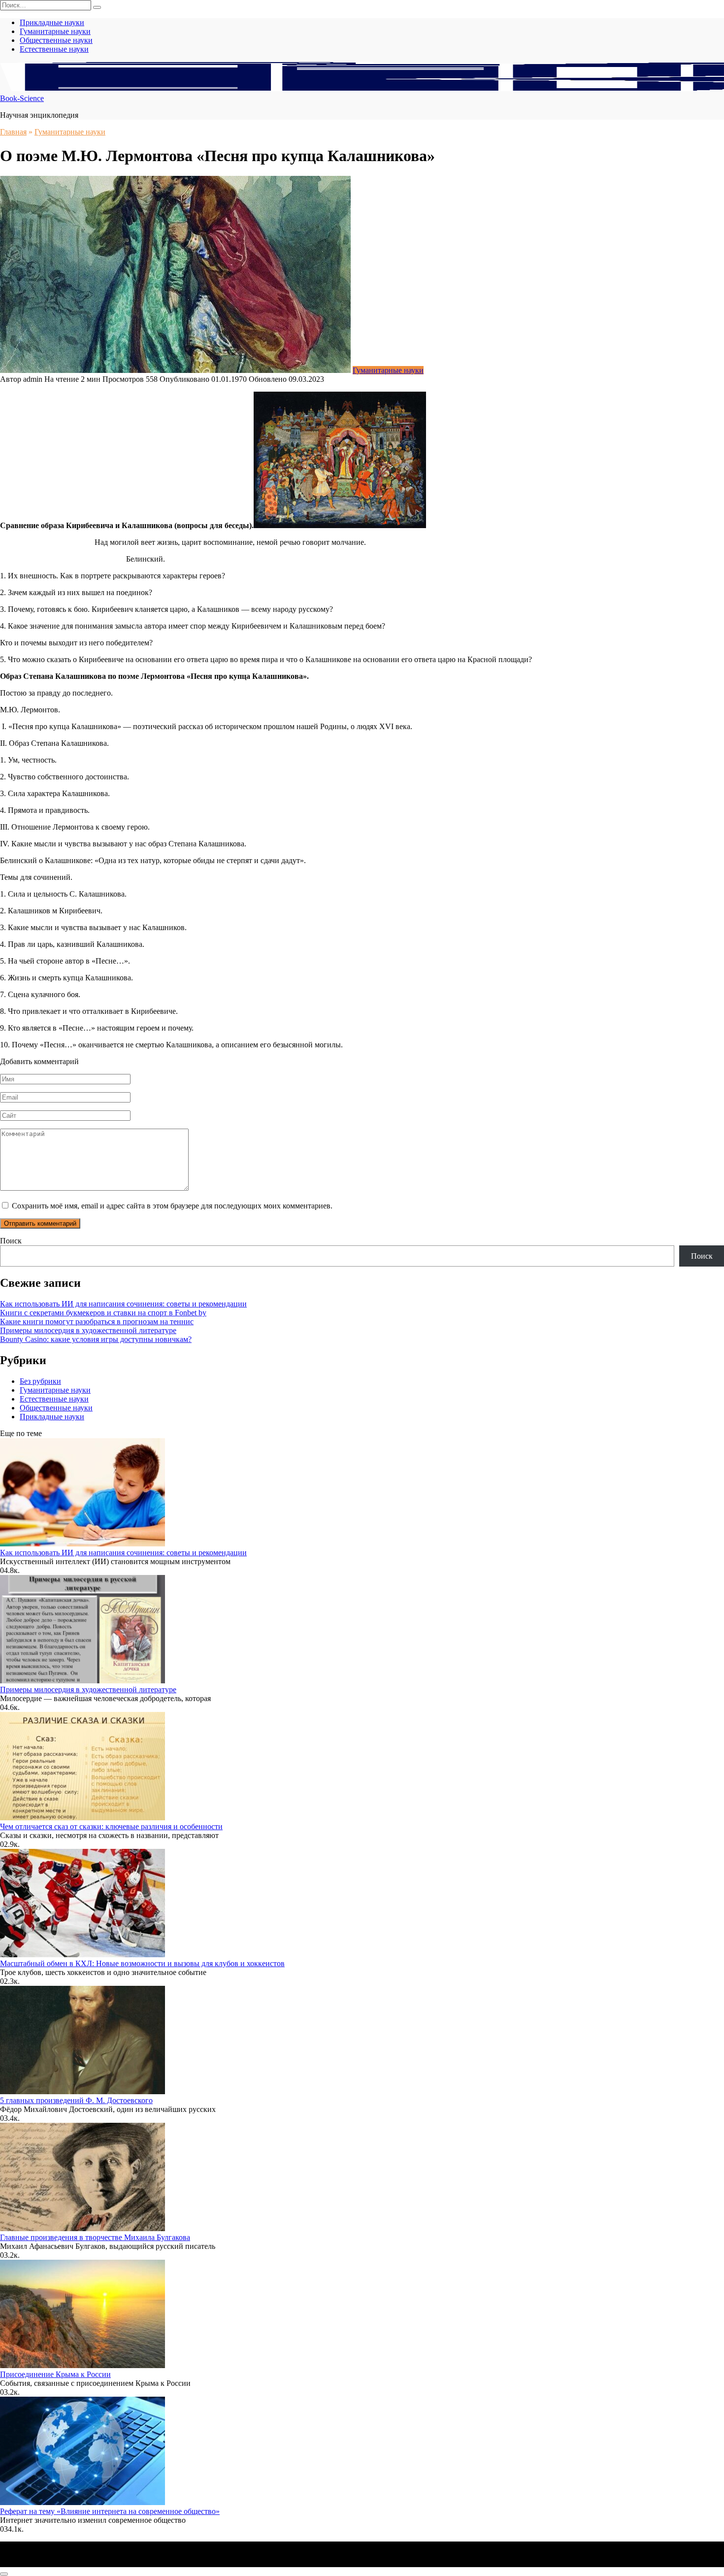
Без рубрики (40, 1381)
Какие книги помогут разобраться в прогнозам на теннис (97, 1321)
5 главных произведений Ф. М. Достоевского (76, 2100)
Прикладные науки (52, 22)
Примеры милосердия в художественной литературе (88, 1330)
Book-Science (22, 98)
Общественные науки (56, 40)
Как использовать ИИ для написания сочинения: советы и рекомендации (123, 1304)
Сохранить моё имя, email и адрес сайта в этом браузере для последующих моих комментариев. (172, 1206)
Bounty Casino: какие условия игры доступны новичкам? (96, 1339)
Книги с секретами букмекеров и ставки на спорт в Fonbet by (103, 1313)
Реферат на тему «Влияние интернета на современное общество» (110, 2511)
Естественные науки (54, 49)
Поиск (11, 1241)
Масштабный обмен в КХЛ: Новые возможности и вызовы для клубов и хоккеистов (142, 1963)
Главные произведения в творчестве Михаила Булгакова (95, 2237)
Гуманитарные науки (55, 31)
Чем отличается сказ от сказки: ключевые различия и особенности (111, 1826)
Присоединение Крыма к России (55, 2374)
